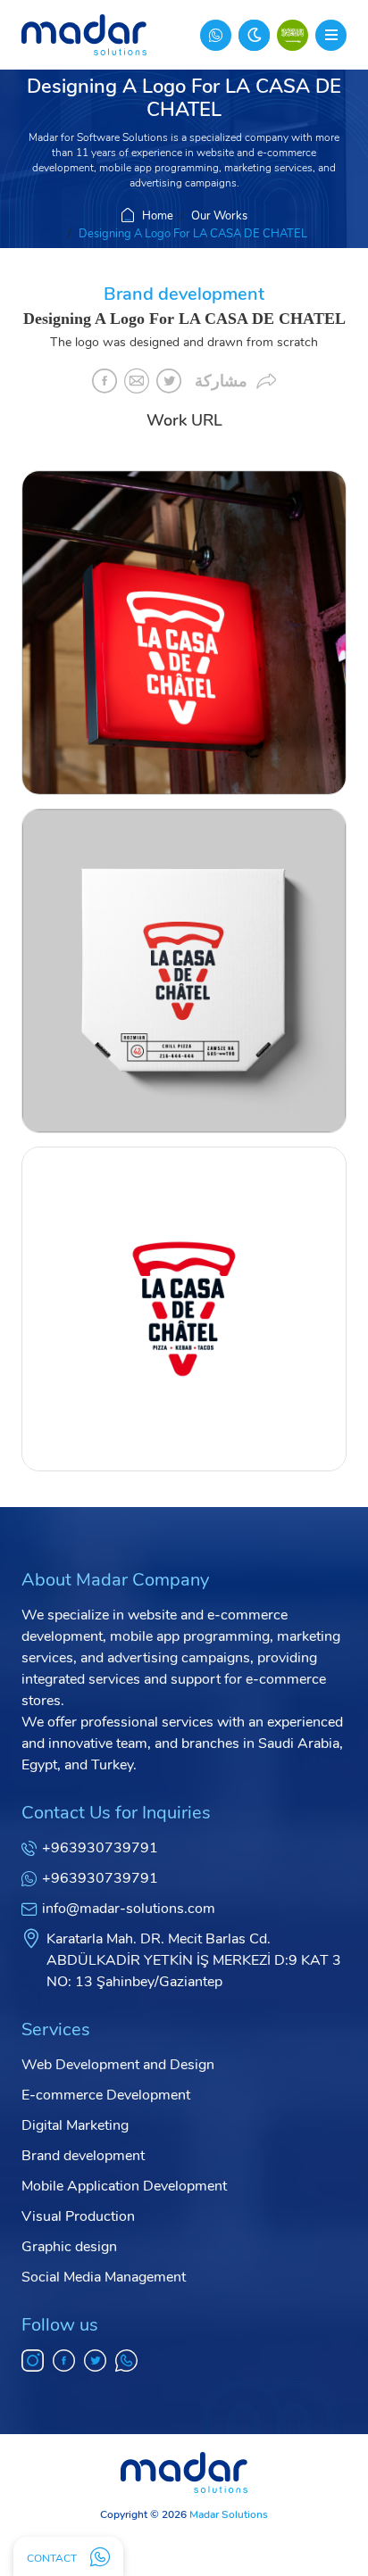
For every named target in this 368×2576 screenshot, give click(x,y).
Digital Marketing (75, 2125)
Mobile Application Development (124, 2186)
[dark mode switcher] (254, 35)
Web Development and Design (118, 2065)
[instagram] (33, 2361)
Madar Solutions (229, 2514)
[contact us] (216, 35)
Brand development (83, 2156)
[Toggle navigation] (331, 35)
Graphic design (69, 2247)
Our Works (219, 216)
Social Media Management (104, 2277)
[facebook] (64, 2361)
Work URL (184, 421)
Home (158, 216)
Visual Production (78, 2216)
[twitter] (95, 2361)
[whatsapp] (126, 2361)
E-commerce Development (106, 2095)
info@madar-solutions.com (129, 1909)
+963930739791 (100, 1848)
